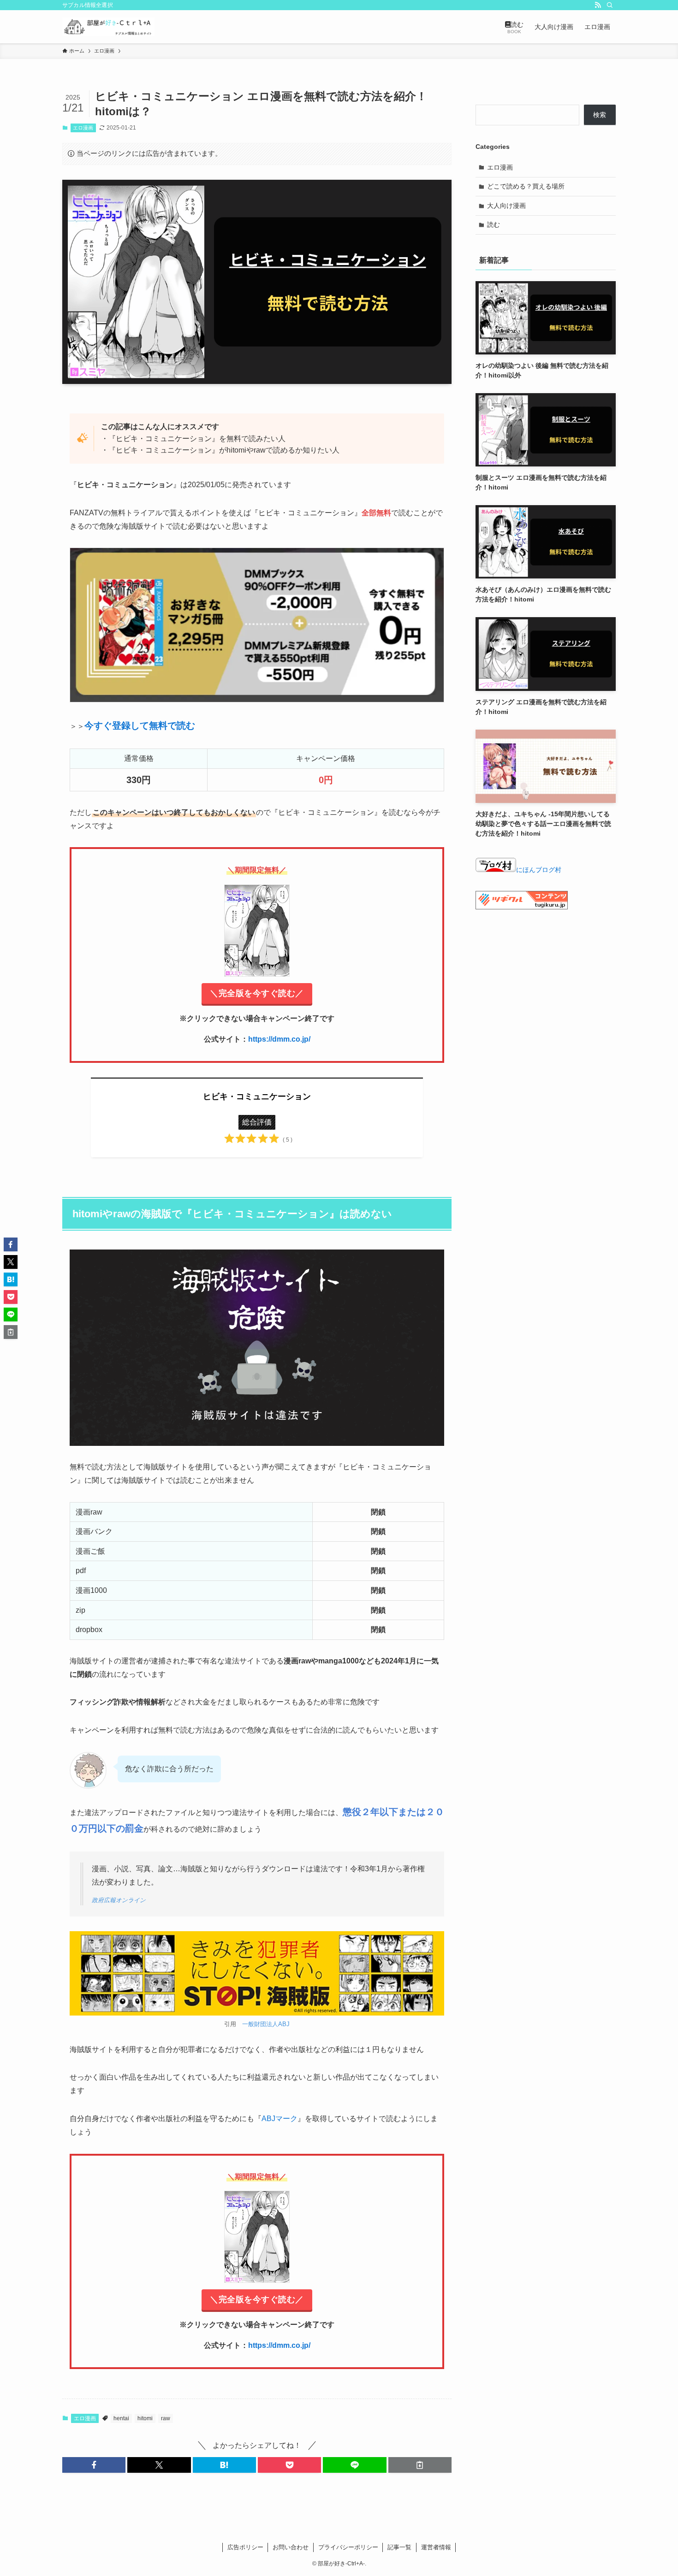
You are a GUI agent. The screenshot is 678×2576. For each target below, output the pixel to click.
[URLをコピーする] (420, 2465)
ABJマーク (280, 2119)
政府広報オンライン (119, 1900)
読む (494, 224)
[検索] (610, 5)
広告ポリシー (245, 2547)
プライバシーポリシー (348, 2547)
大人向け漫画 (506, 206)
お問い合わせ (291, 2547)
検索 (600, 115)
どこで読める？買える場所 (526, 186)
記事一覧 (399, 2547)
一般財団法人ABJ (266, 2024)
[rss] (598, 5)
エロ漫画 (83, 128)
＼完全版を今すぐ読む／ (257, 993)
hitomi (145, 2418)
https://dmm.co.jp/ (279, 1039)
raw (166, 2418)
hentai (121, 2418)
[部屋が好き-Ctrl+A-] (108, 27)
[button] (94, 2465)
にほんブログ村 (539, 870)
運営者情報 (436, 2547)
